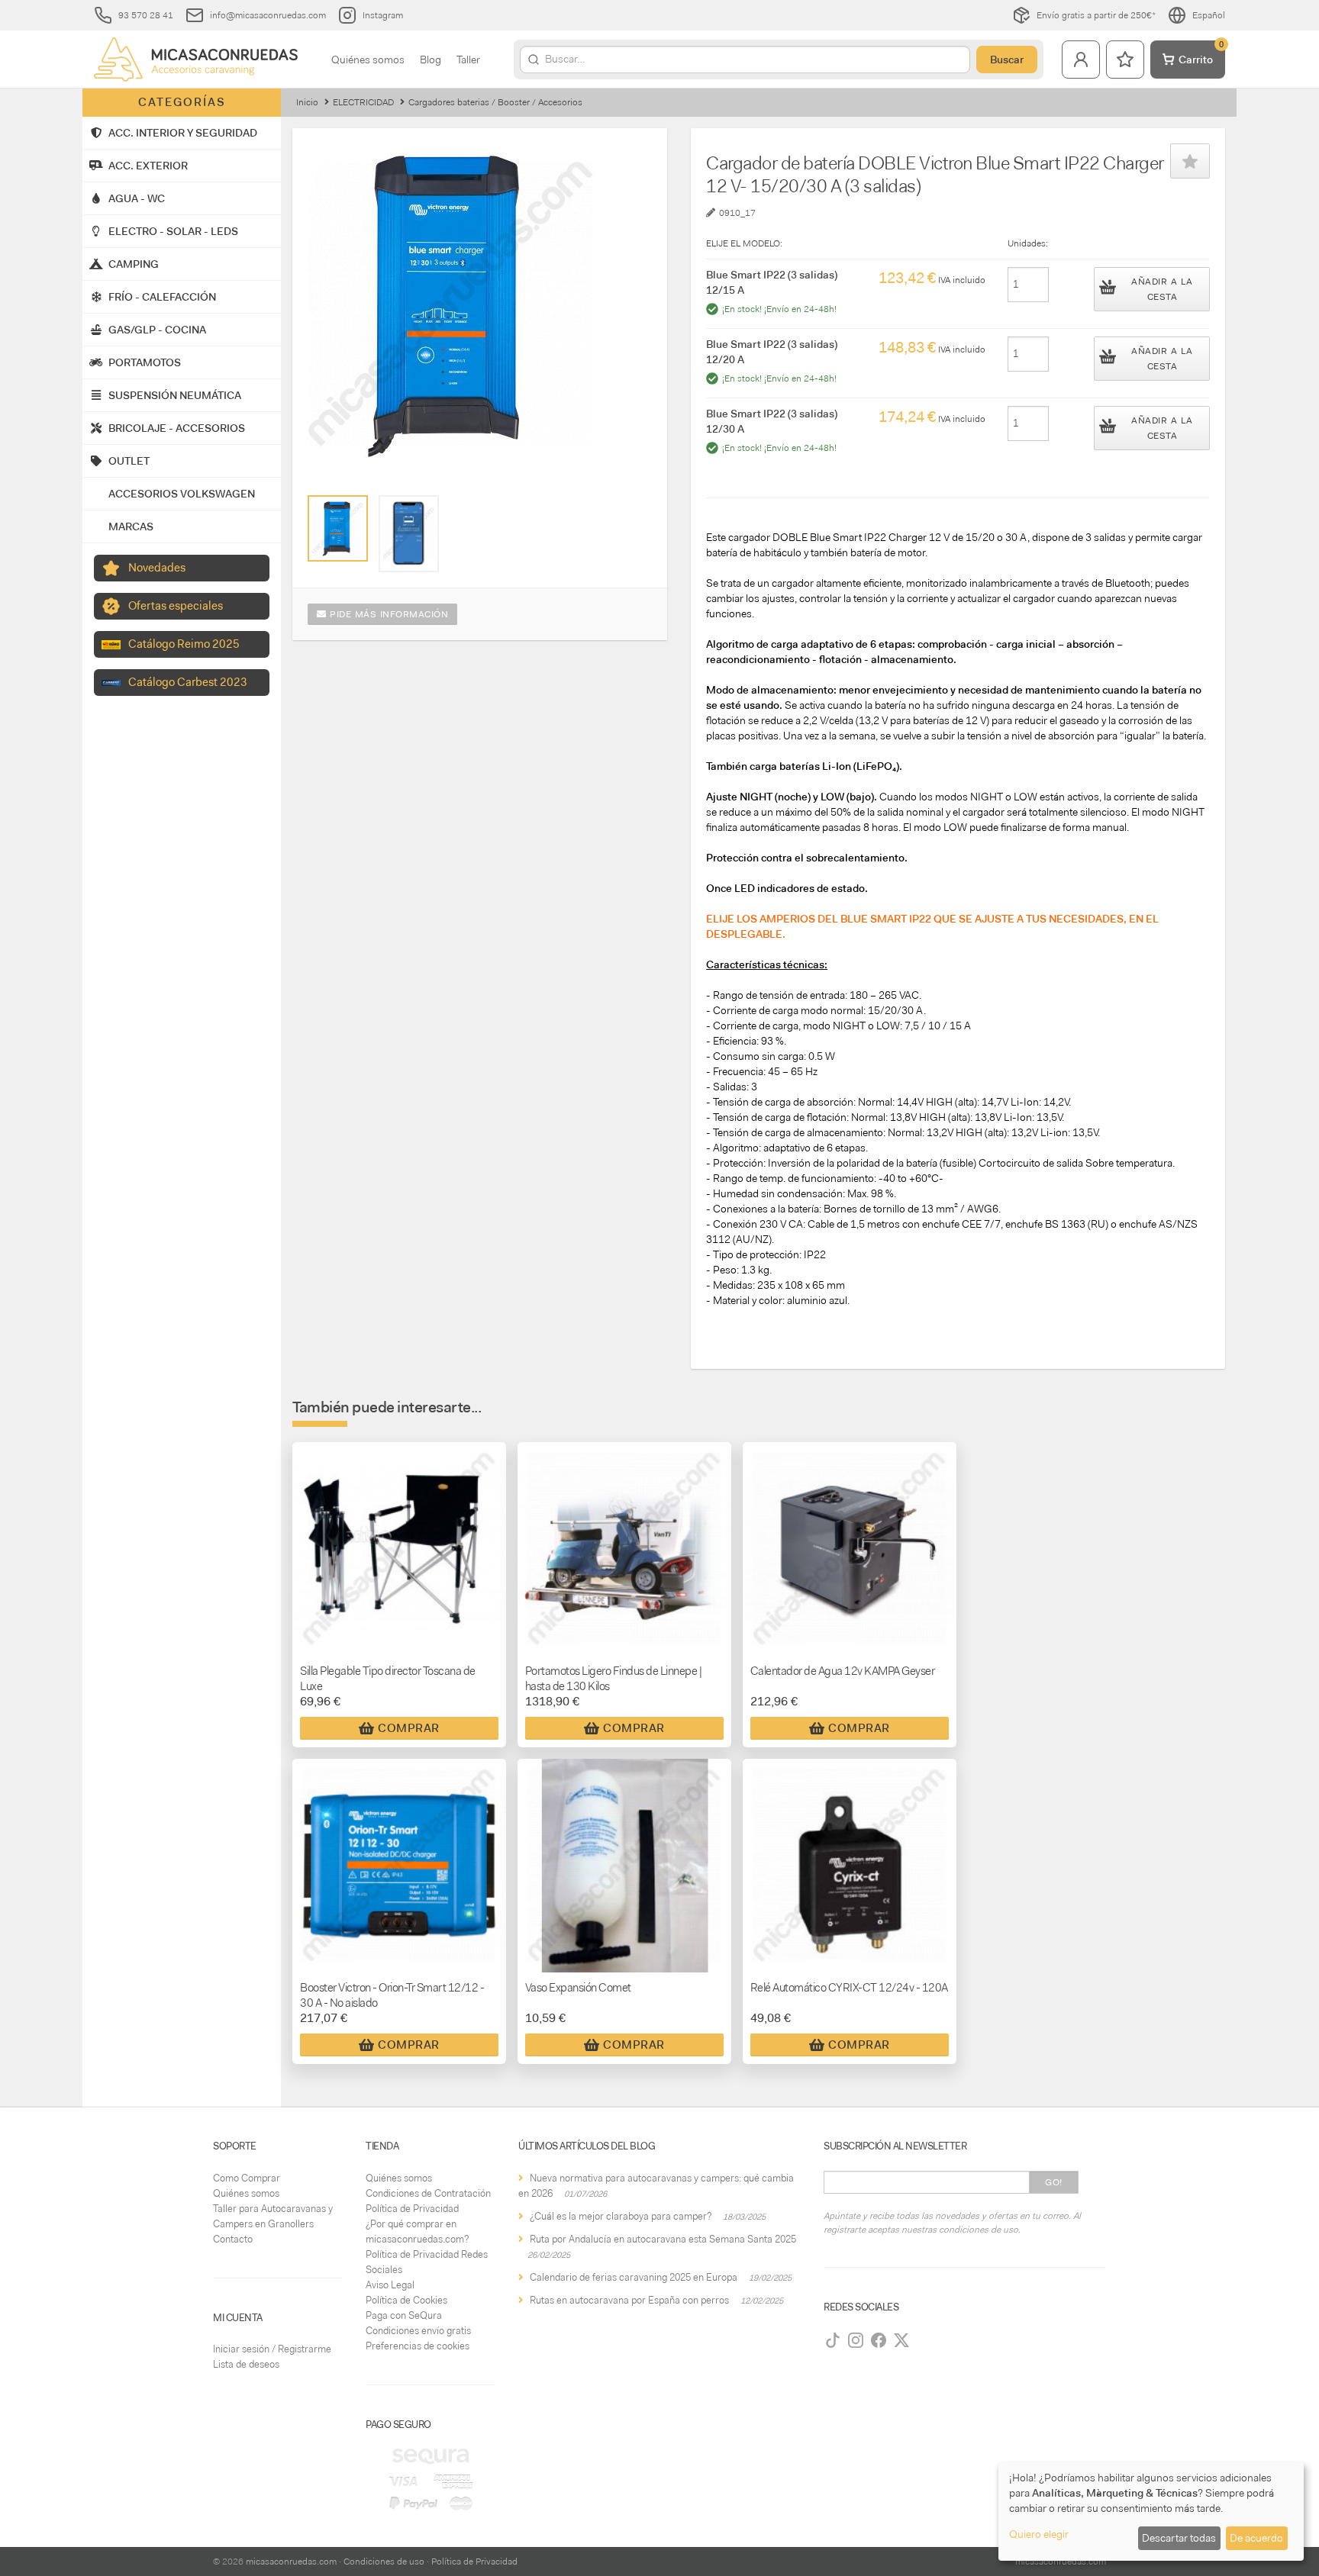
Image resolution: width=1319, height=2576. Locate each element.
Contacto (233, 2239)
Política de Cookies (406, 2300)
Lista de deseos (246, 2364)
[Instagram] (856, 2340)
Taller (468, 60)
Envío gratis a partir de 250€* (1096, 15)
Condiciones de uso (384, 2562)
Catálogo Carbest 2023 (188, 682)
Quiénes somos (368, 60)
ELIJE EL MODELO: (744, 243)
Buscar (1007, 60)
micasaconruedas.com (291, 2562)
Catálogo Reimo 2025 (184, 644)
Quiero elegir (1039, 2534)
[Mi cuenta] (1081, 60)
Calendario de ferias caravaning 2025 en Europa (634, 2277)
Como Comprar (247, 2178)
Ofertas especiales (176, 606)
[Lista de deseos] (1125, 60)
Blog (431, 60)
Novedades (157, 568)
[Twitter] (901, 2340)
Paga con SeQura (404, 2315)
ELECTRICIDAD (363, 102)
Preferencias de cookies (418, 2346)
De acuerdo (1256, 2538)
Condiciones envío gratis (418, 2331)
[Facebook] (879, 2340)
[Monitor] (409, 534)
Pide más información (388, 614)
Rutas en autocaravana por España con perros (629, 2300)
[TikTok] (833, 2340)
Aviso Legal (390, 2285)
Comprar (409, 1728)
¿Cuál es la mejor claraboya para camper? (621, 2216)
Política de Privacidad (412, 2209)
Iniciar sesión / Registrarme (272, 2349)
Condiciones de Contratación (428, 2193)
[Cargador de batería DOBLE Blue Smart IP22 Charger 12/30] (338, 528)
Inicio (307, 102)
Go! (1054, 2182)
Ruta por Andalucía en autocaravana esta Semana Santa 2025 (663, 2239)
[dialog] (1151, 2512)
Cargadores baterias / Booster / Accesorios (495, 102)
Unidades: (1028, 243)
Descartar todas (1179, 2538)
